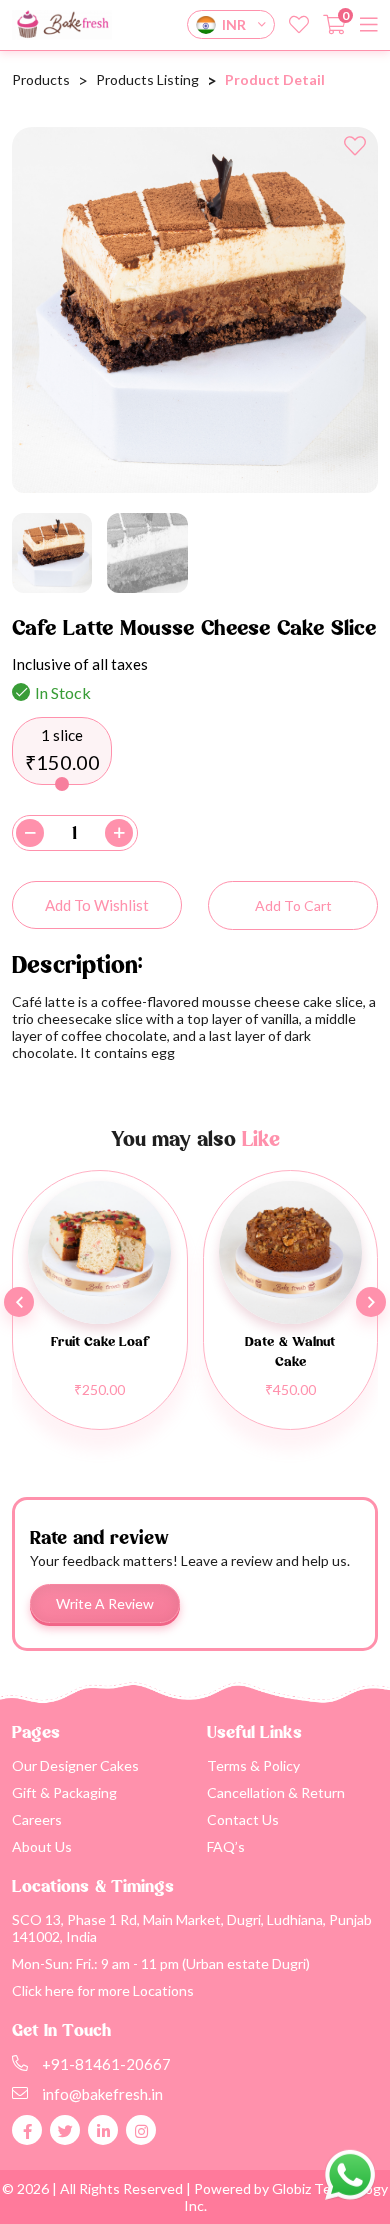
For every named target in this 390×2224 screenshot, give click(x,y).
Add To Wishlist (97, 905)
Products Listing (147, 79)
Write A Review (105, 1603)
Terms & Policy (253, 1765)
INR (234, 24)
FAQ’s (226, 1846)
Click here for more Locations (103, 1990)
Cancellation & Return (276, 1792)
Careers (37, 1819)
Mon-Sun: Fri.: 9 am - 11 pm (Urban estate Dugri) (161, 1963)
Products (41, 79)
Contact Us (243, 1819)
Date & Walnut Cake (290, 1352)
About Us (42, 1846)
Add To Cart (293, 905)
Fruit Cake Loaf (99, 1342)
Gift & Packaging (64, 1792)
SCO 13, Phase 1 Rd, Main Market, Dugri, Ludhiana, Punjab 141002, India (192, 1928)
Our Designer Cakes (75, 1765)
